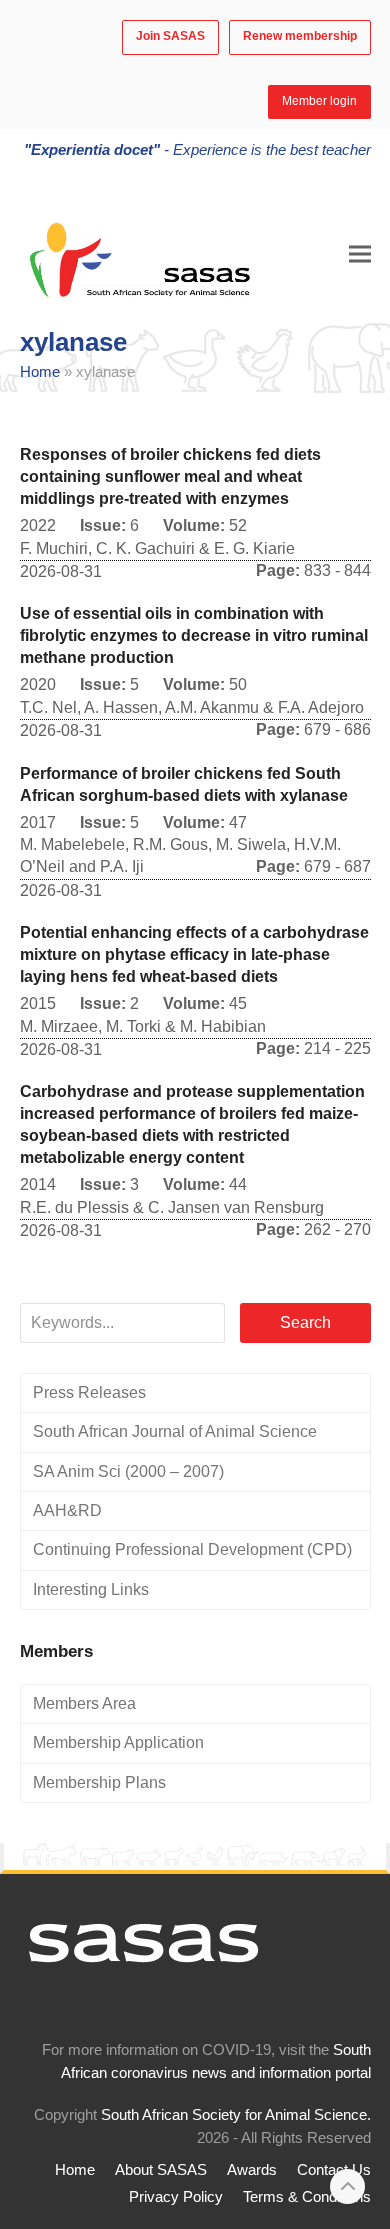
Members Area (84, 1703)
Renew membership (300, 36)
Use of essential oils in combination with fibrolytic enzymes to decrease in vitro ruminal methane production (194, 635)
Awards (252, 2170)
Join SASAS (170, 36)
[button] (360, 253)
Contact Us (334, 2170)
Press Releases (89, 1392)
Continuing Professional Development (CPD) (192, 1549)
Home (40, 372)
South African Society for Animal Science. (236, 2115)
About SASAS (161, 2170)
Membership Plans (99, 1782)
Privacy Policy (176, 2197)
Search (305, 1322)
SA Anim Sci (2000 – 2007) (128, 1471)
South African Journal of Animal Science (175, 1431)
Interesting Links (91, 1589)
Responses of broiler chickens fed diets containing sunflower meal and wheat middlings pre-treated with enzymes (170, 476)
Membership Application (118, 1742)
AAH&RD (67, 1510)
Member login (319, 101)
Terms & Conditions (307, 2197)
